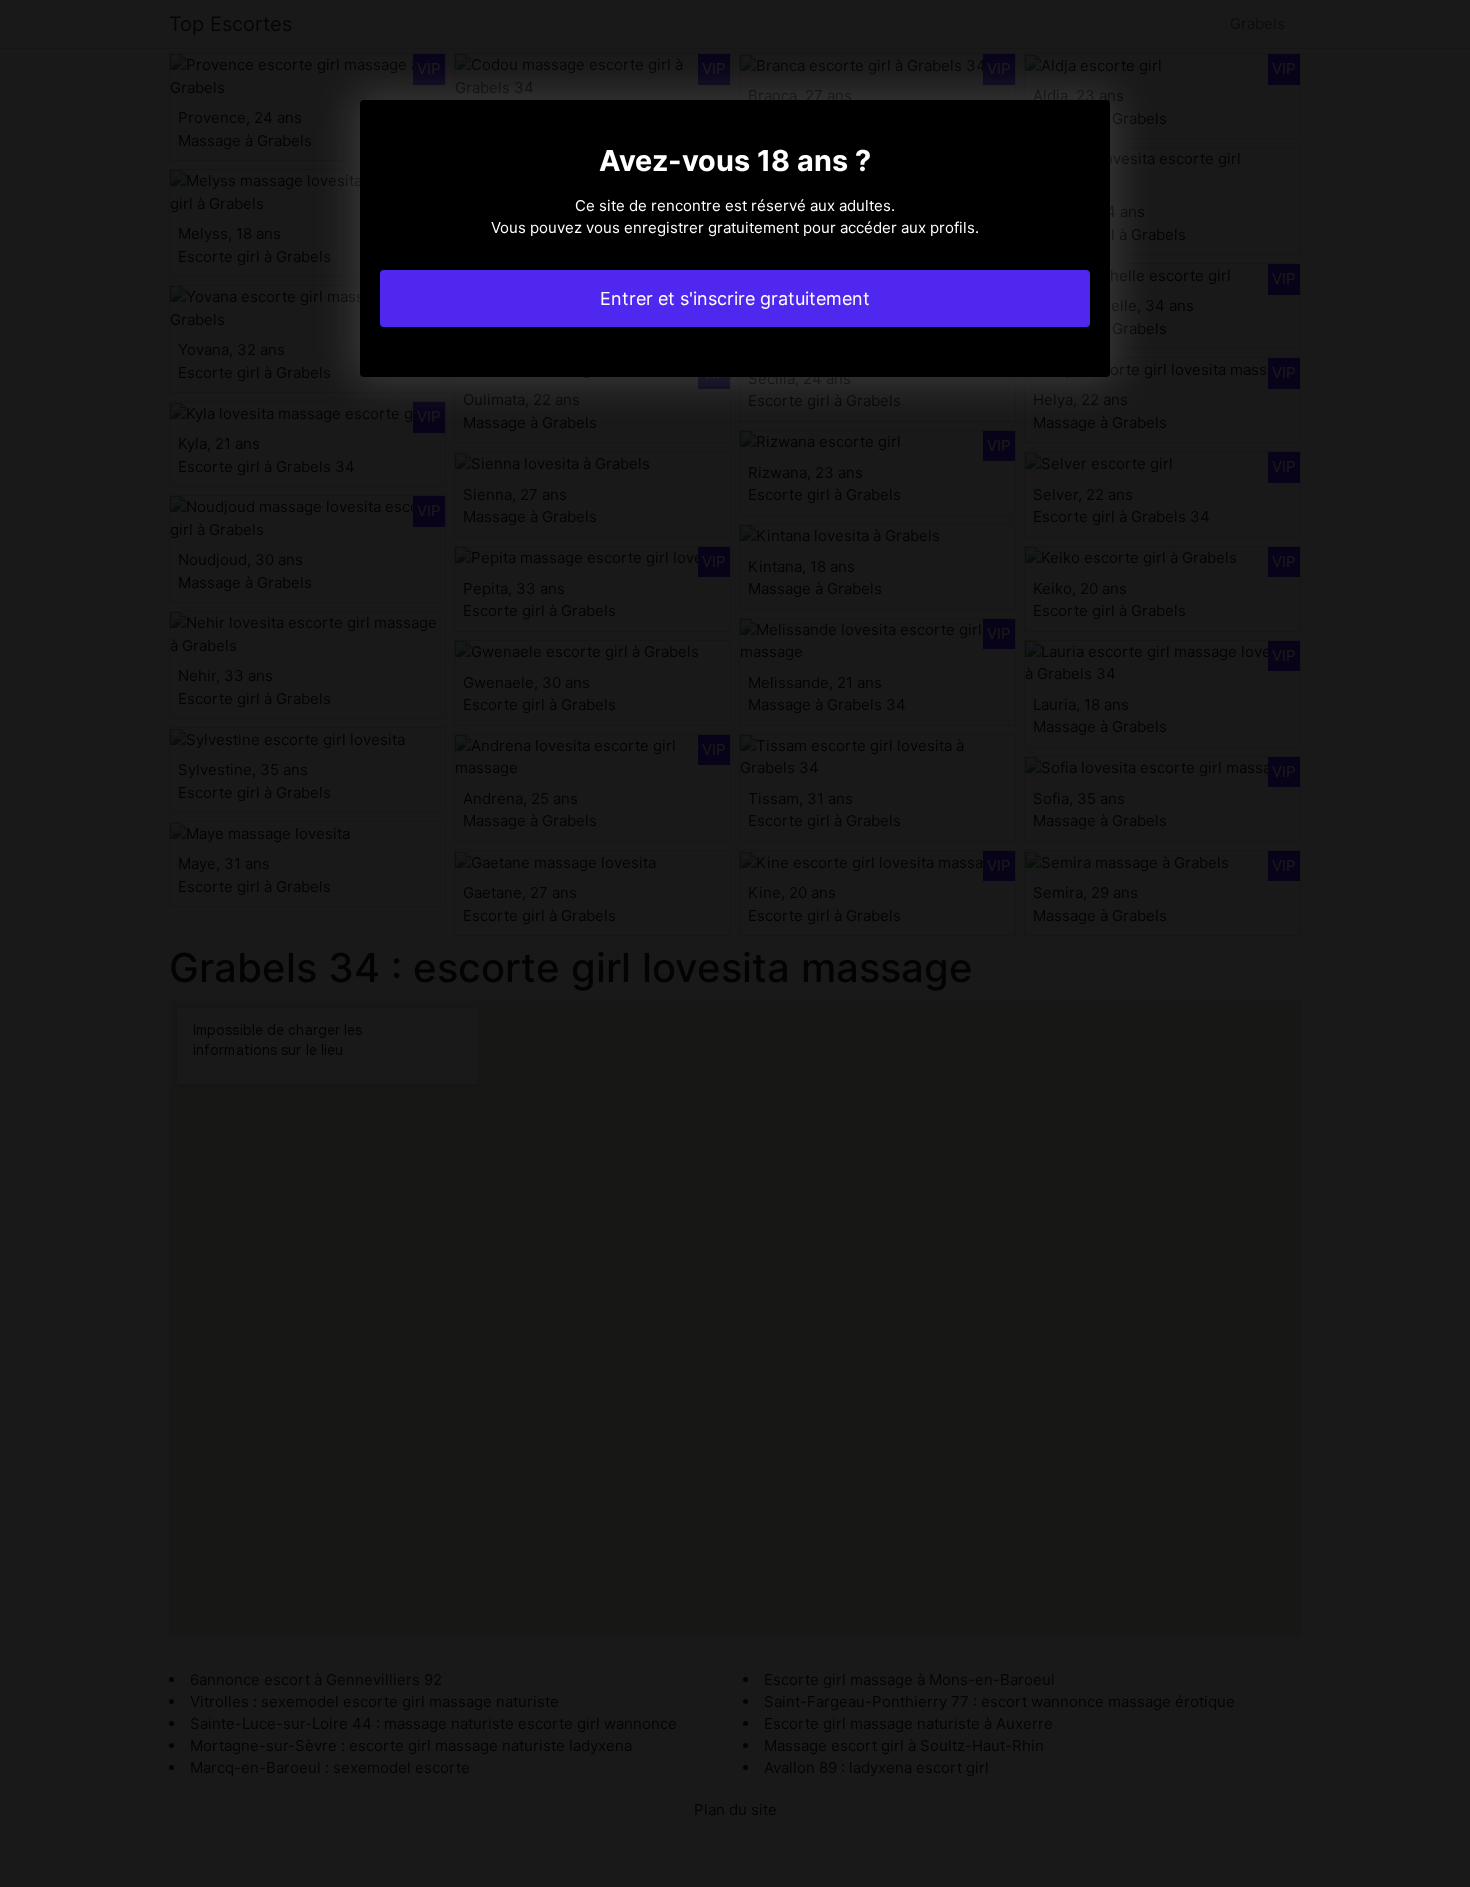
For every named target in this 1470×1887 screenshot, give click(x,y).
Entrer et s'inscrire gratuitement (735, 298)
